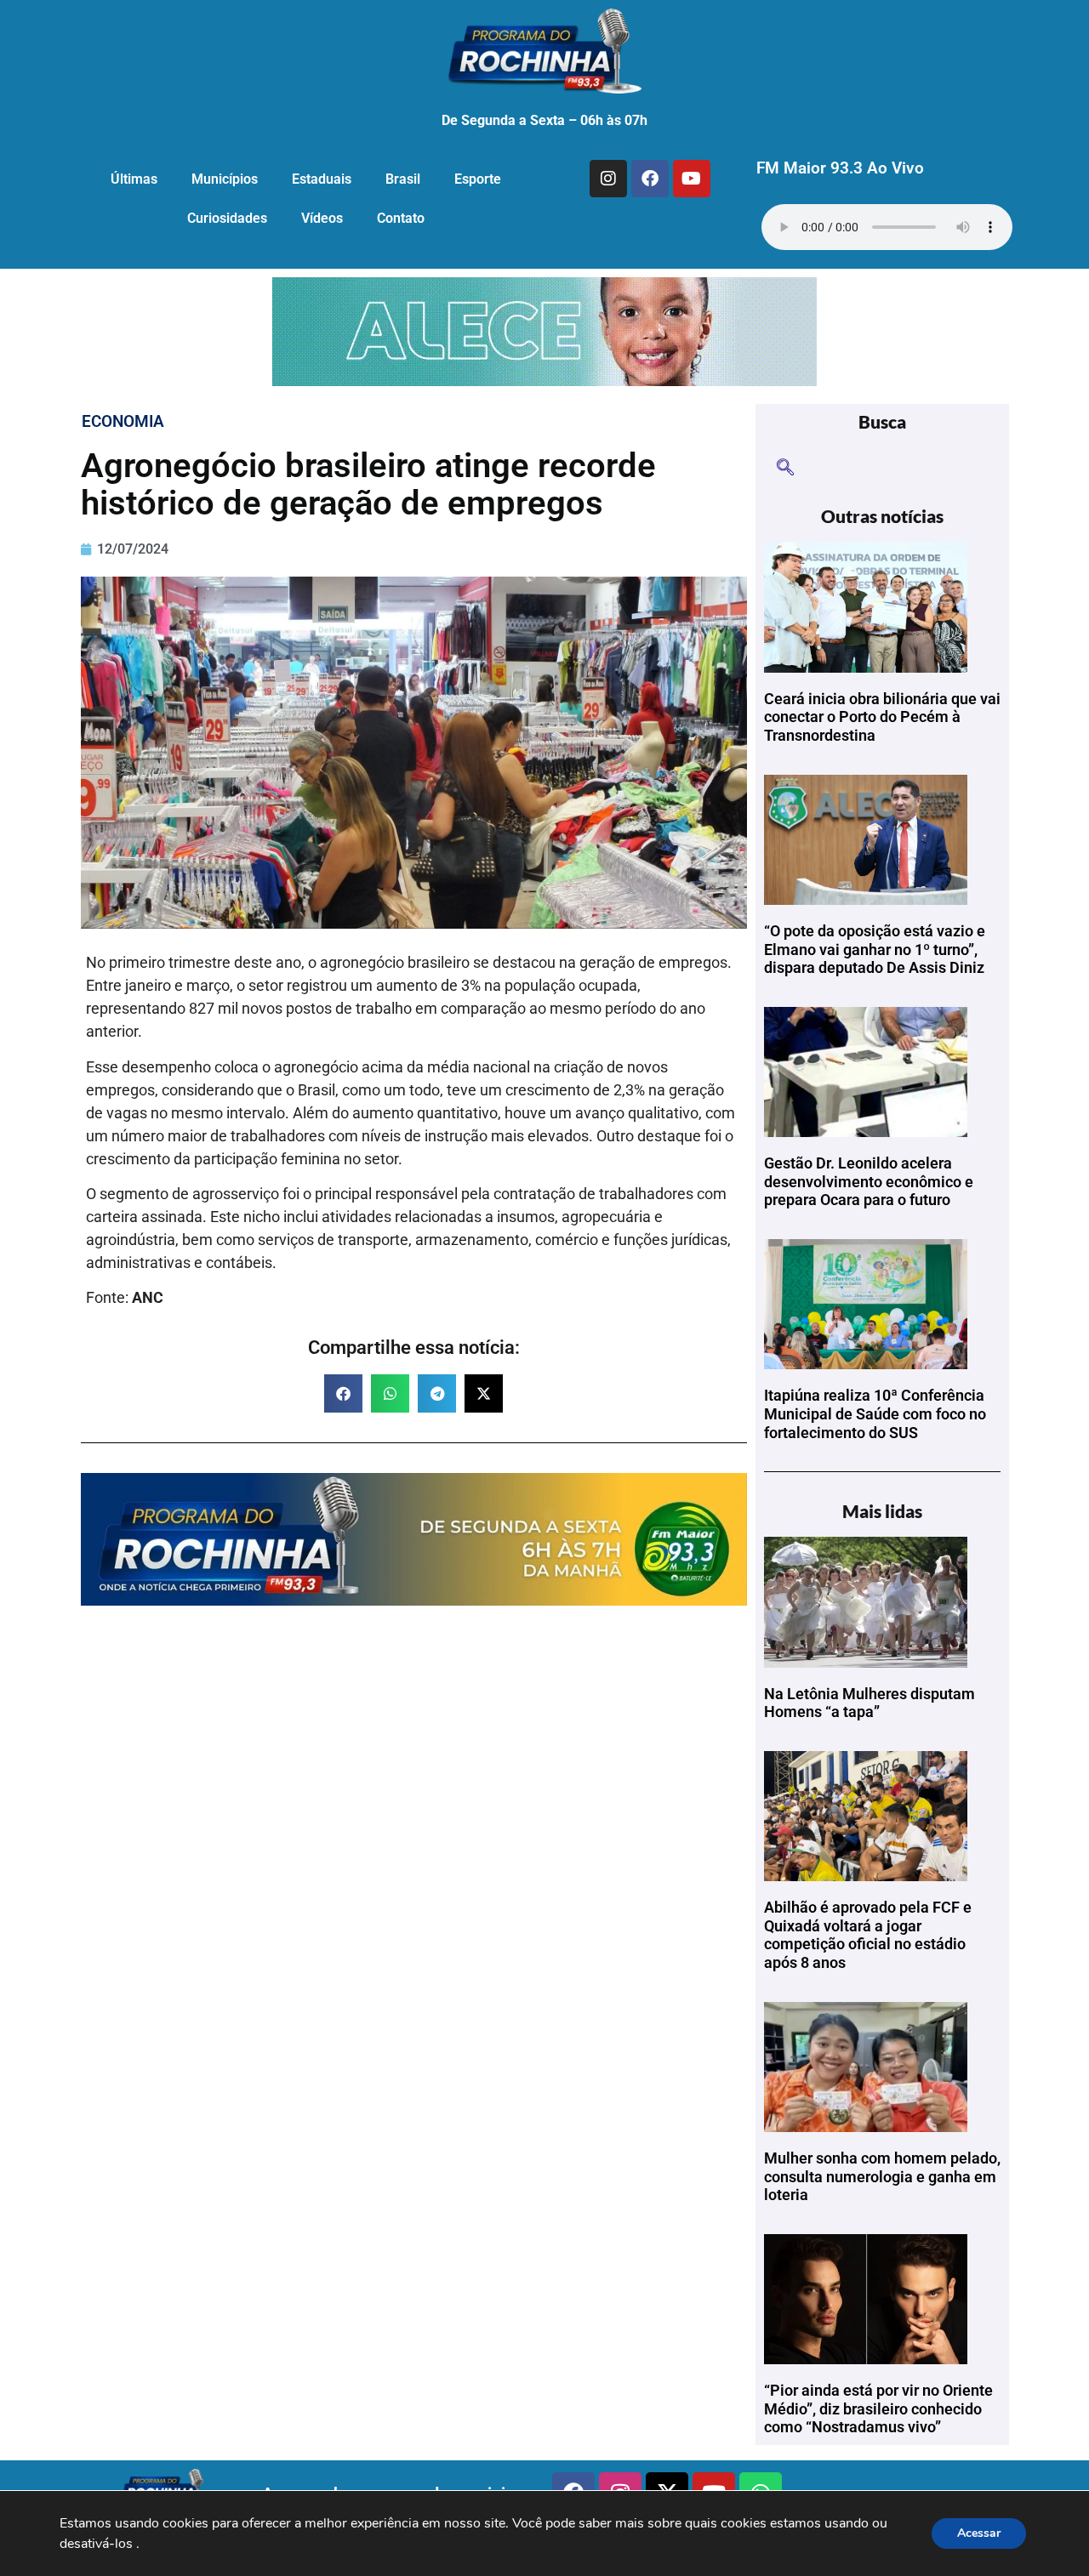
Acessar (979, 2533)
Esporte (478, 179)
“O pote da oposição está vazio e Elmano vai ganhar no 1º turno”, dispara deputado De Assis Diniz (875, 949)
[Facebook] (650, 179)
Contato (401, 218)
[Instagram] (608, 179)
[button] (343, 1393)
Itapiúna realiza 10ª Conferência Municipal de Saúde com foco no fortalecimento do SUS (875, 1413)
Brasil (403, 179)
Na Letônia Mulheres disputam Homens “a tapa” (869, 1703)
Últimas (134, 179)
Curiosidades (227, 218)
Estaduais (322, 179)
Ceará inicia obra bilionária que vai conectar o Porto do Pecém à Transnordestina (882, 717)
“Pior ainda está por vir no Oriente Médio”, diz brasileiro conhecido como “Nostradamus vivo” (878, 2408)
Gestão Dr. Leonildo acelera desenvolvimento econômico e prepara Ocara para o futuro (869, 1181)
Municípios (225, 179)
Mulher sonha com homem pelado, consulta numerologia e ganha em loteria (882, 2176)
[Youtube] (692, 179)
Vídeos (322, 218)
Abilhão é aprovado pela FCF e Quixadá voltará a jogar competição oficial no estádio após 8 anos (868, 1935)
